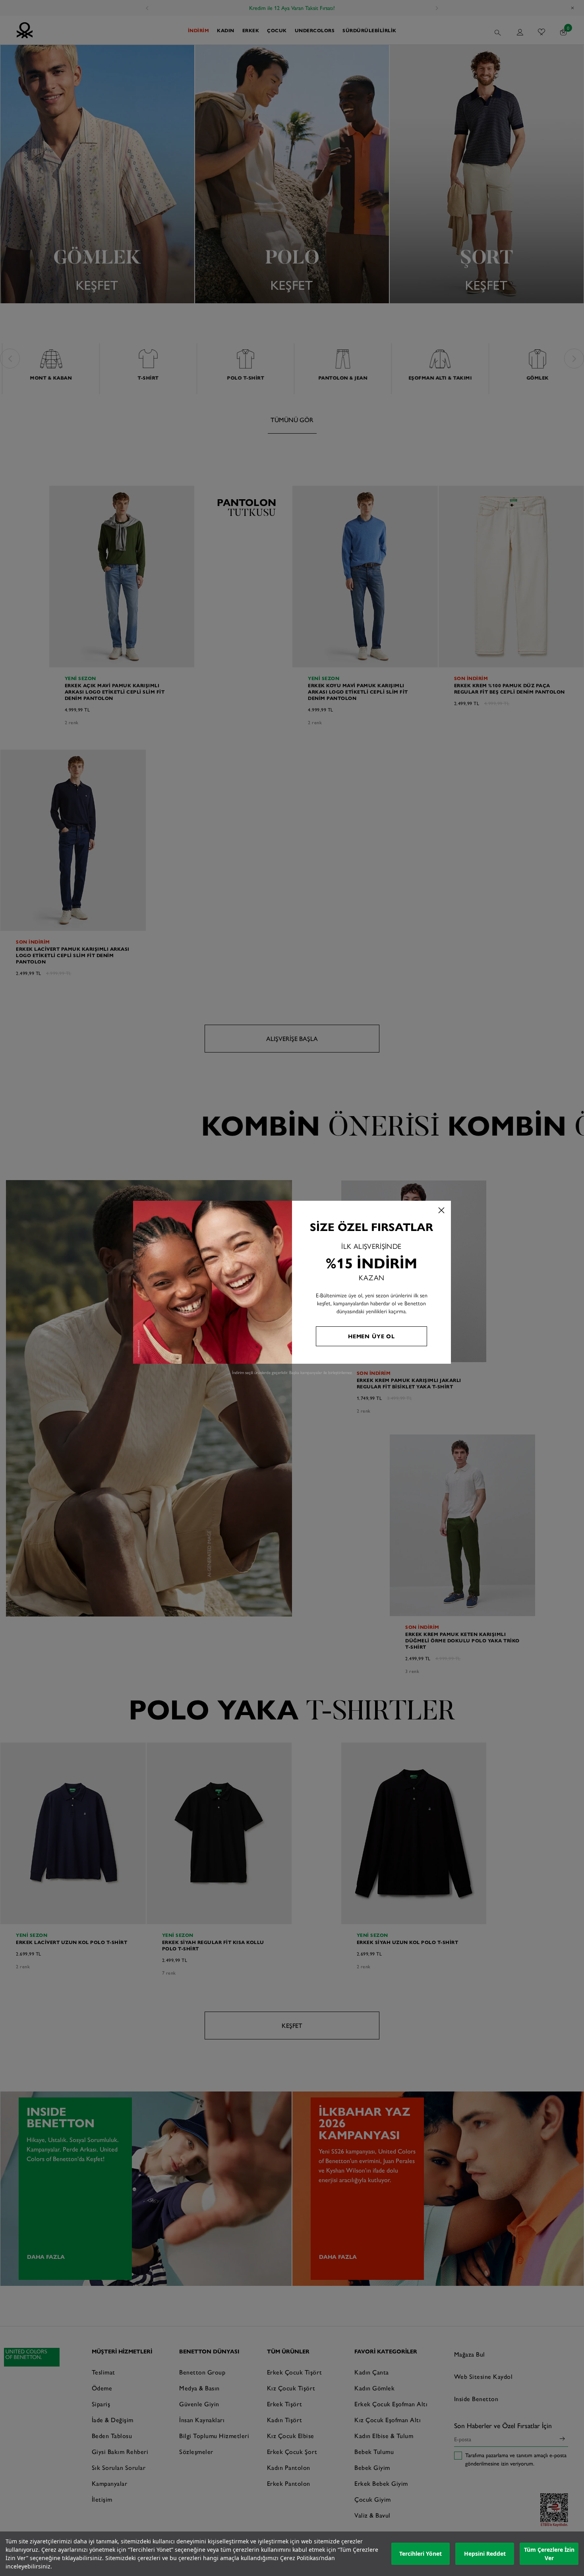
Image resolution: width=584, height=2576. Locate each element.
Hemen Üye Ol (371, 1336)
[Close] (441, 1210)
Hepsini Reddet (485, 2554)
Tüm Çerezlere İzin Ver (549, 2554)
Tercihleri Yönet (421, 2554)
